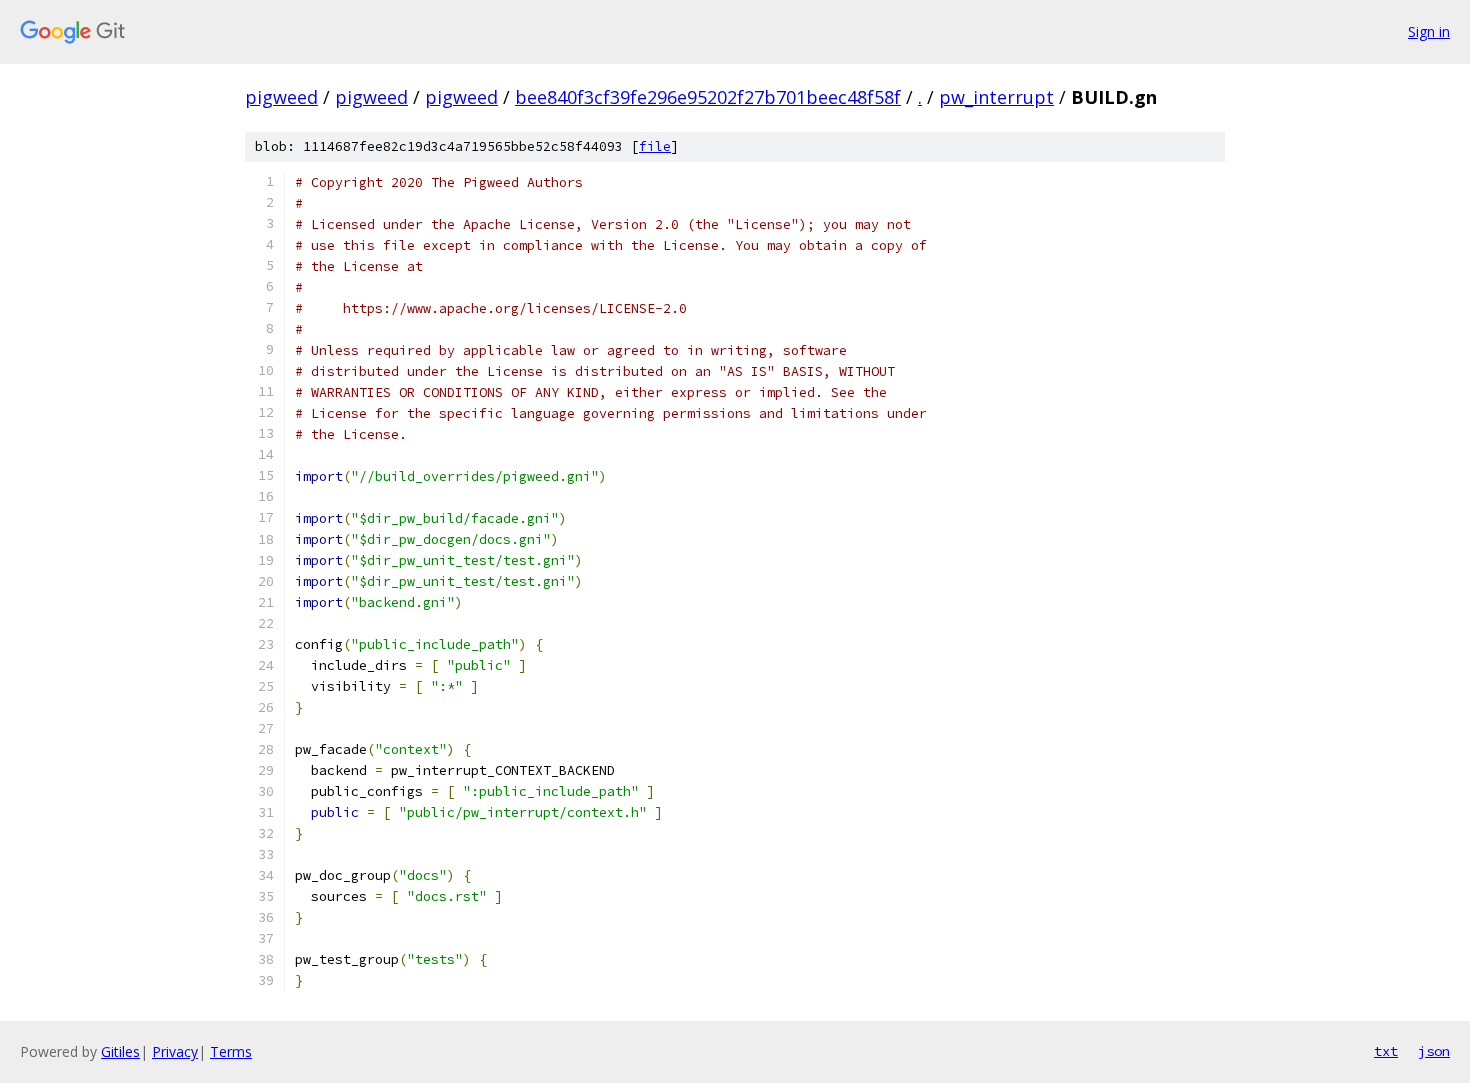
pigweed (281, 97)
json (1434, 1051)
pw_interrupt (996, 97)
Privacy (175, 1051)
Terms (231, 1051)
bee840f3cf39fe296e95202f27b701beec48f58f (708, 97)
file (655, 146)
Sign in (1429, 31)
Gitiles (120, 1051)
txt (1386, 1051)
